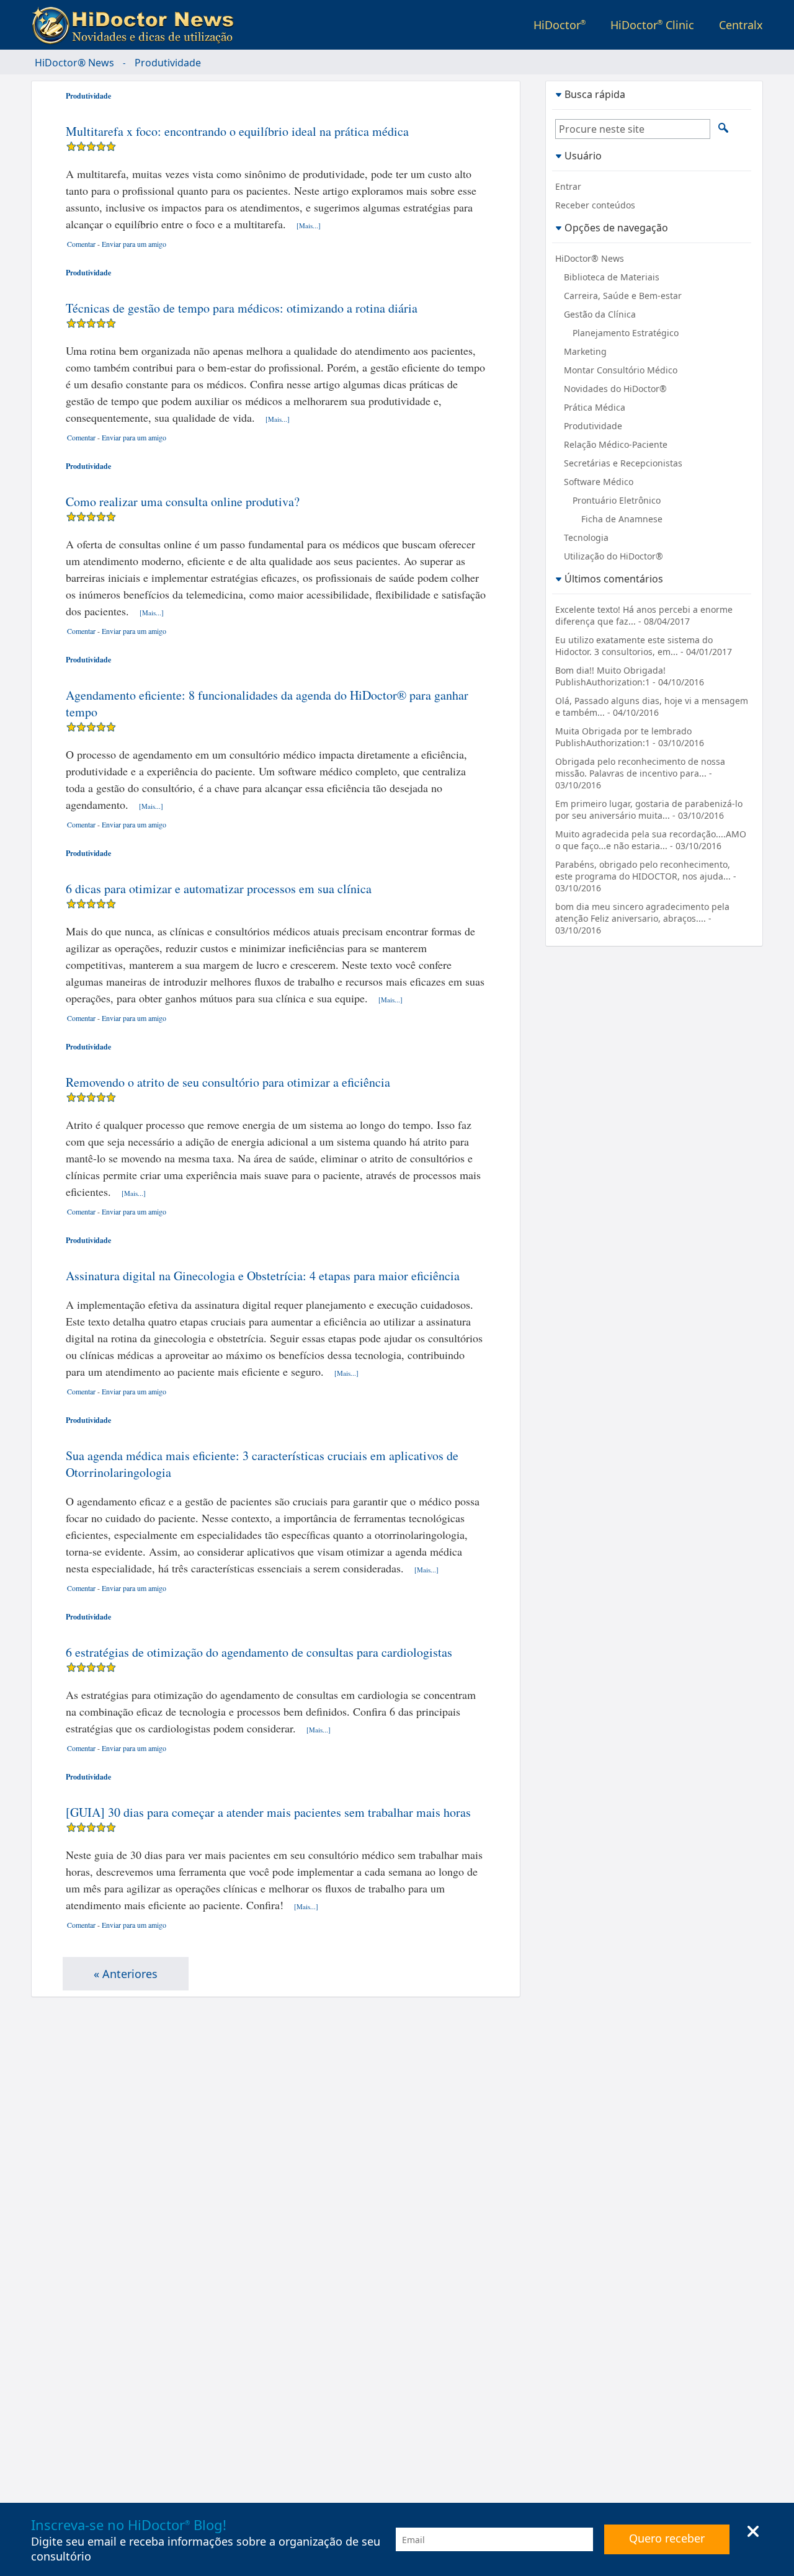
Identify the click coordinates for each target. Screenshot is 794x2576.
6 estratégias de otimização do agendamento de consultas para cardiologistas (259, 1652)
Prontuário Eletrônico (617, 500)
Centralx (741, 25)
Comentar (81, 244)
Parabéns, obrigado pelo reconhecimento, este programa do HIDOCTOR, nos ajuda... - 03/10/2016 (646, 876)
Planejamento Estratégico (626, 333)
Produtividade (88, 96)
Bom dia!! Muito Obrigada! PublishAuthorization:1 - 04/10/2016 (630, 676)
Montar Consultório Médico (621, 370)
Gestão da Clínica (600, 314)
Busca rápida (595, 94)
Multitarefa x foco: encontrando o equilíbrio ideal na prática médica (237, 131)
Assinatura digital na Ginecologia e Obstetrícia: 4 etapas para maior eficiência (263, 1276)
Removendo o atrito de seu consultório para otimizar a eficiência (228, 1082)
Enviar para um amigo (134, 244)
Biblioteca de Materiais (612, 277)
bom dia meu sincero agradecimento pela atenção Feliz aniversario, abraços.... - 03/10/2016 (642, 918)
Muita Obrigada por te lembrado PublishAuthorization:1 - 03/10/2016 (630, 737)
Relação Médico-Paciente (616, 444)
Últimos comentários (614, 578)
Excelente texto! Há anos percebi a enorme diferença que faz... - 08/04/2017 (644, 615)
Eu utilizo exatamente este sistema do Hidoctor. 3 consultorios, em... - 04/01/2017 (644, 646)
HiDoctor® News (74, 63)
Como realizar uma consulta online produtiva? (183, 501)
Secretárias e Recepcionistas (623, 463)
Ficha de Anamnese (622, 519)
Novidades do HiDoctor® (615, 389)
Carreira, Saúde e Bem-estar (623, 296)
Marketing (585, 351)
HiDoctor (560, 25)
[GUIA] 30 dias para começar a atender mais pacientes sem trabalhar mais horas (268, 1812)
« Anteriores (126, 1974)
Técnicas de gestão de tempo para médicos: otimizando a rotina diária (242, 308)
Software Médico (599, 482)
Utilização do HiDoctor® (613, 556)
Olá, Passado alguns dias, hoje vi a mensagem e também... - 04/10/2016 (652, 706)
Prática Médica (595, 407)
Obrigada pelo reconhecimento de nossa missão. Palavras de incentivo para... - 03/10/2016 (640, 773)
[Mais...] (309, 225)
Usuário (583, 155)
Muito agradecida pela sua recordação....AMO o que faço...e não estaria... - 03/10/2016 (651, 840)
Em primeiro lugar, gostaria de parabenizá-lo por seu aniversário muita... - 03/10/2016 (649, 809)
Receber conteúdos (595, 205)
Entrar (568, 186)
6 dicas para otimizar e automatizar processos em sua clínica (219, 889)
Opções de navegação (616, 227)
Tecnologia (586, 537)
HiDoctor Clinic (652, 25)
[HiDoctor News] (136, 26)
